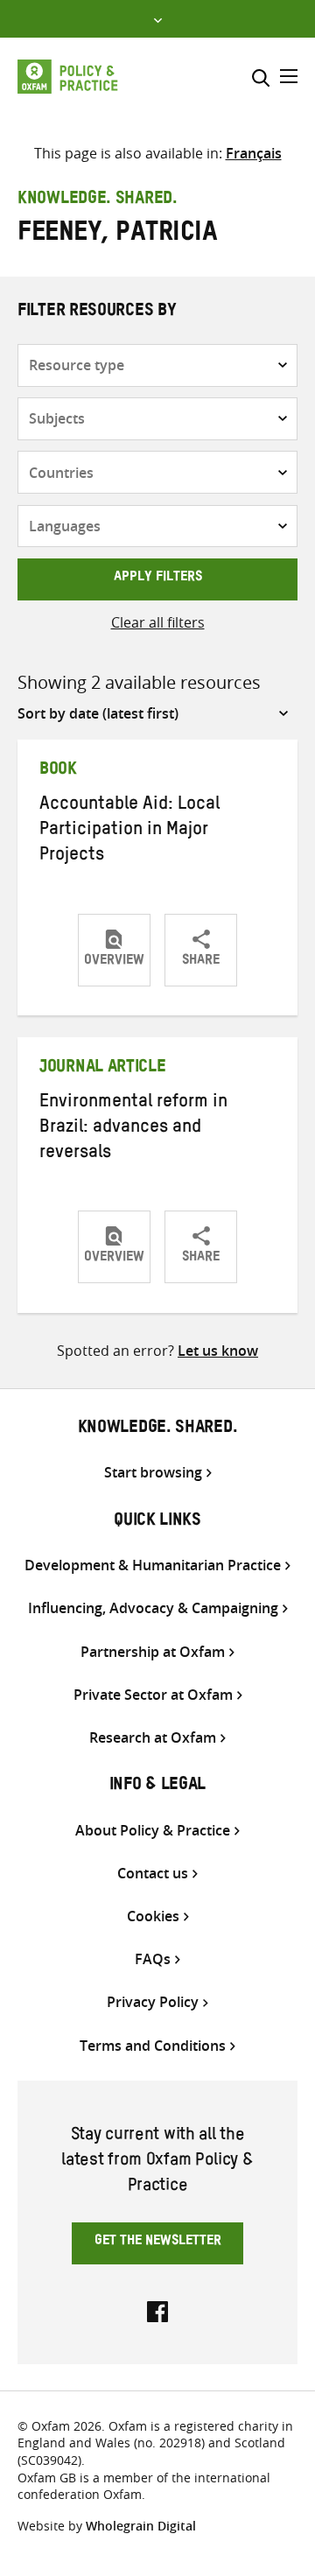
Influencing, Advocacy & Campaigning (153, 1608)
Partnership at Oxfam (153, 1652)
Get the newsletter (158, 2243)
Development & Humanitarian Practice (153, 1565)
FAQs (153, 1959)
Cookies (153, 1916)
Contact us (153, 1874)
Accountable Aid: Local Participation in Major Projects (129, 832)
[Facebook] (157, 2310)
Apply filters (158, 579)
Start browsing (153, 1473)
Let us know (218, 1351)
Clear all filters (158, 622)
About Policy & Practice (153, 1831)
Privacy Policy (153, 2002)
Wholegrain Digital (141, 2526)
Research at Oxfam (153, 1738)
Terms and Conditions (153, 2046)
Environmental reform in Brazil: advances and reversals (133, 1129)
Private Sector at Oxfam (153, 1695)
